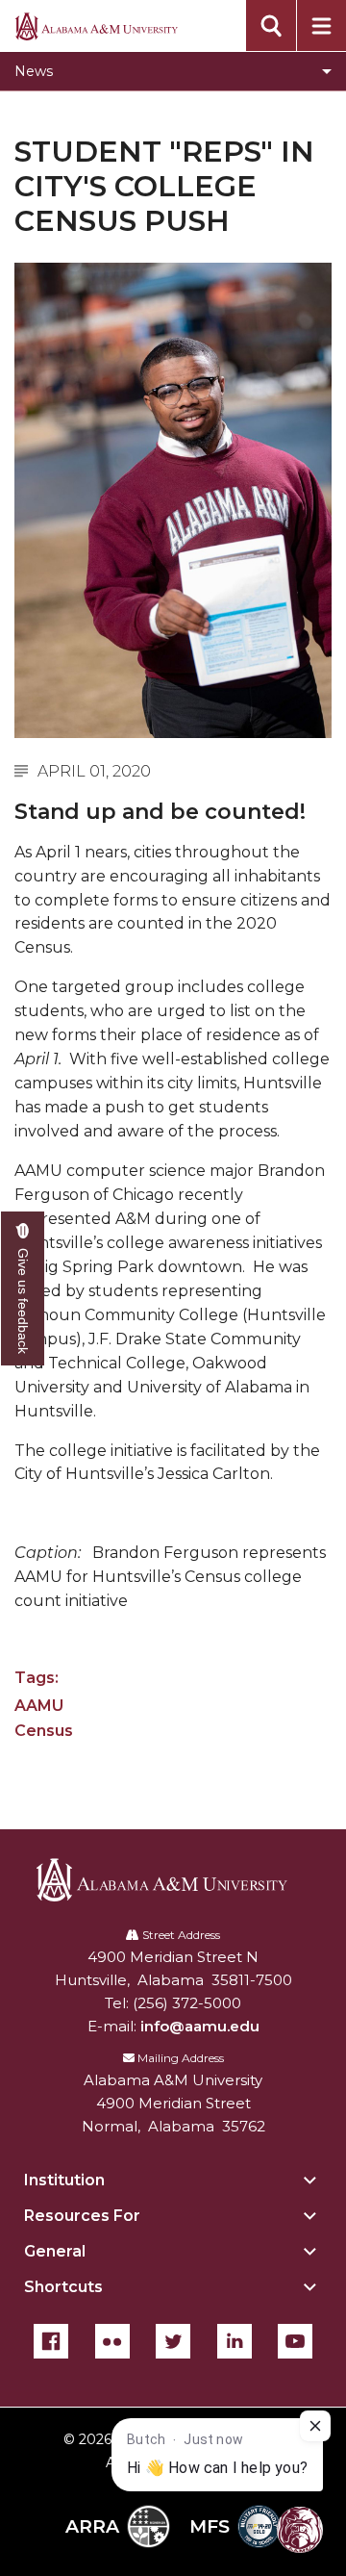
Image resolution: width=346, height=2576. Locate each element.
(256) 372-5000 (187, 2003)
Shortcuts (63, 2287)
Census (44, 1731)
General (55, 2251)
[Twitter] (173, 2341)
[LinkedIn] (235, 2341)
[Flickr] (112, 2341)
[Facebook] (51, 2341)
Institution (64, 2180)
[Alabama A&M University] (173, 1880)
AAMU (39, 1706)
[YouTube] (295, 2341)
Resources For (82, 2216)
